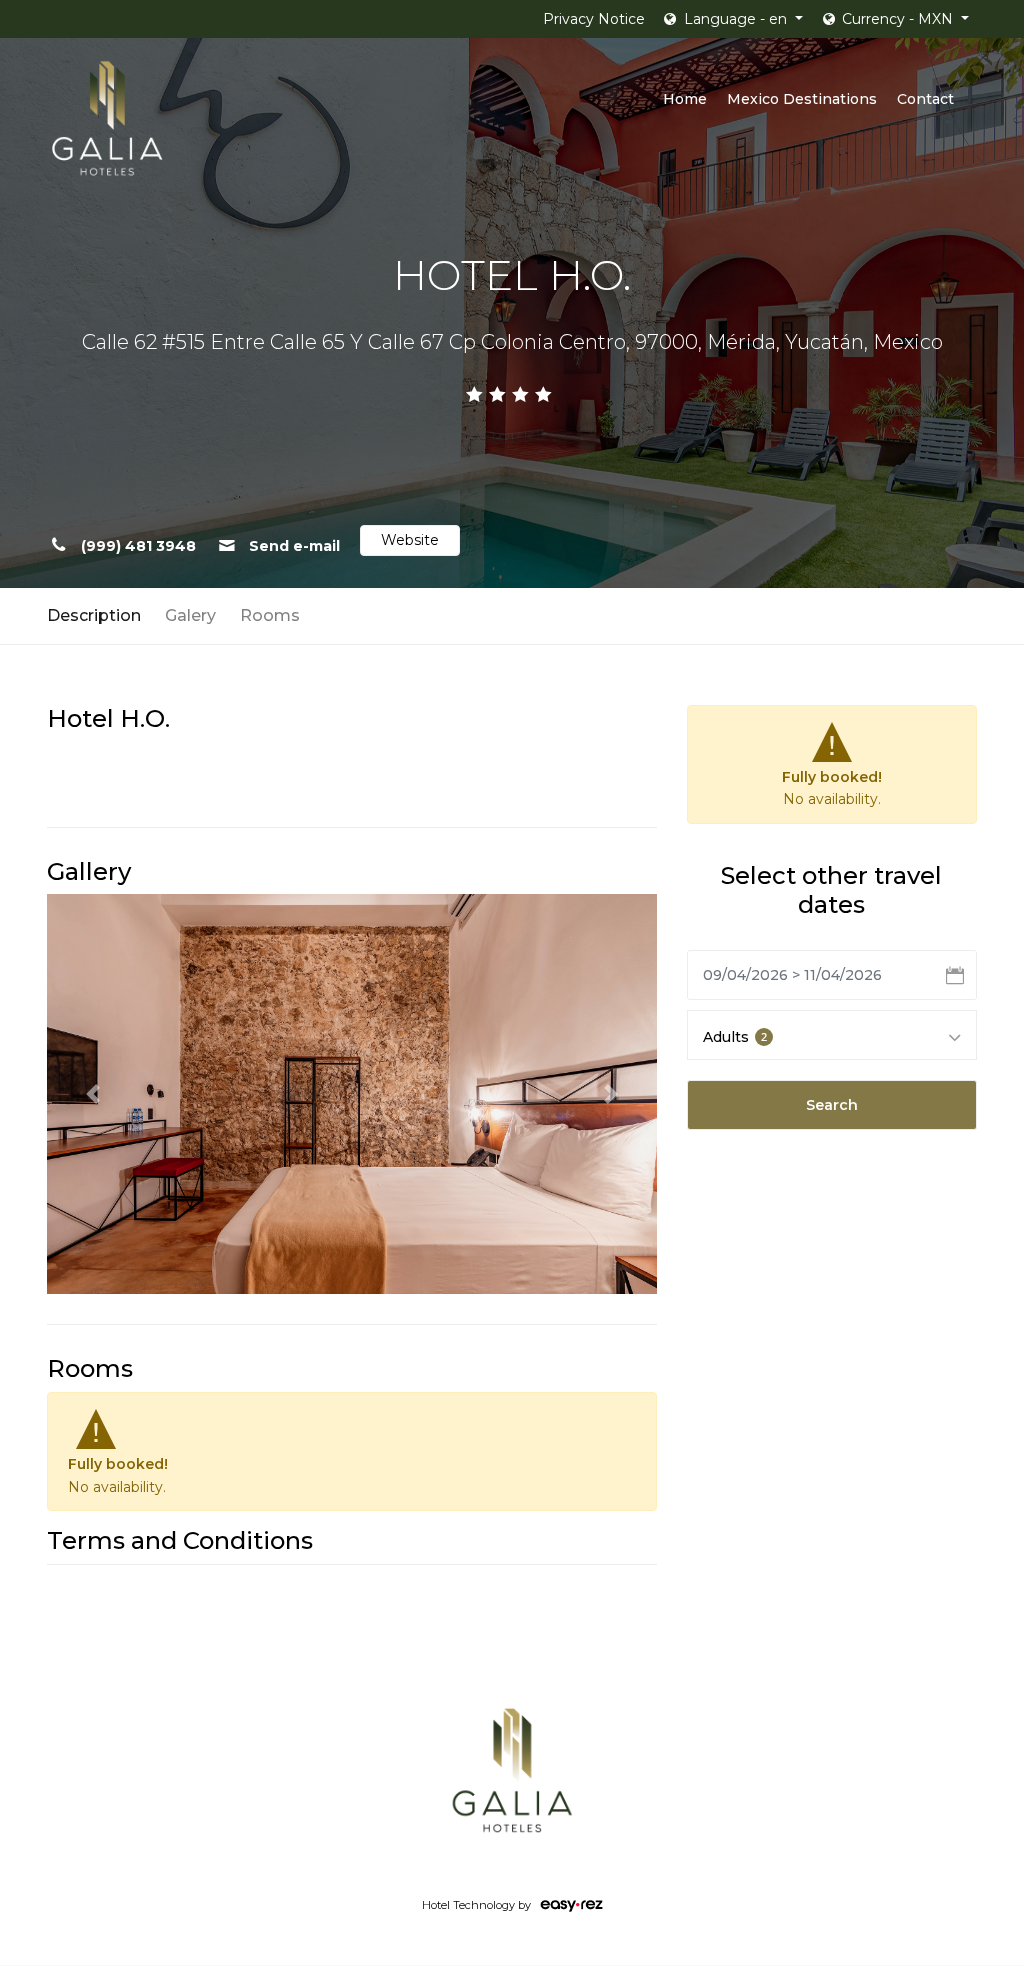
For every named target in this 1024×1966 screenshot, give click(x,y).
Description (94, 615)
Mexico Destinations (802, 99)
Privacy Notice (594, 19)
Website (410, 540)
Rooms (270, 615)
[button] (92, 1094)
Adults (735, 1037)
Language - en (735, 19)
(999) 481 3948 (136, 546)
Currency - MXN (897, 19)
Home (685, 99)
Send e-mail (292, 546)
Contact (925, 99)
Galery (190, 615)
